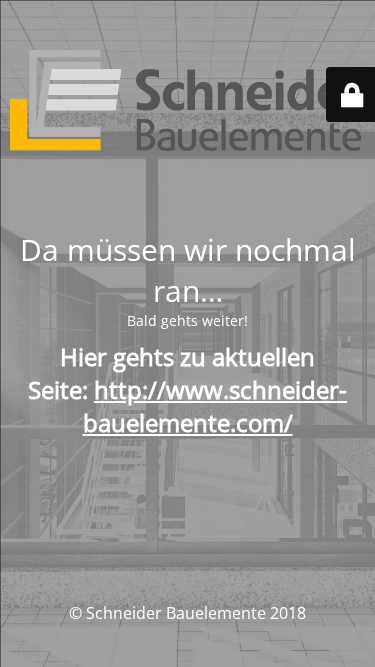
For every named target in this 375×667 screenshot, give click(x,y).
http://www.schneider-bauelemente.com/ (215, 406)
